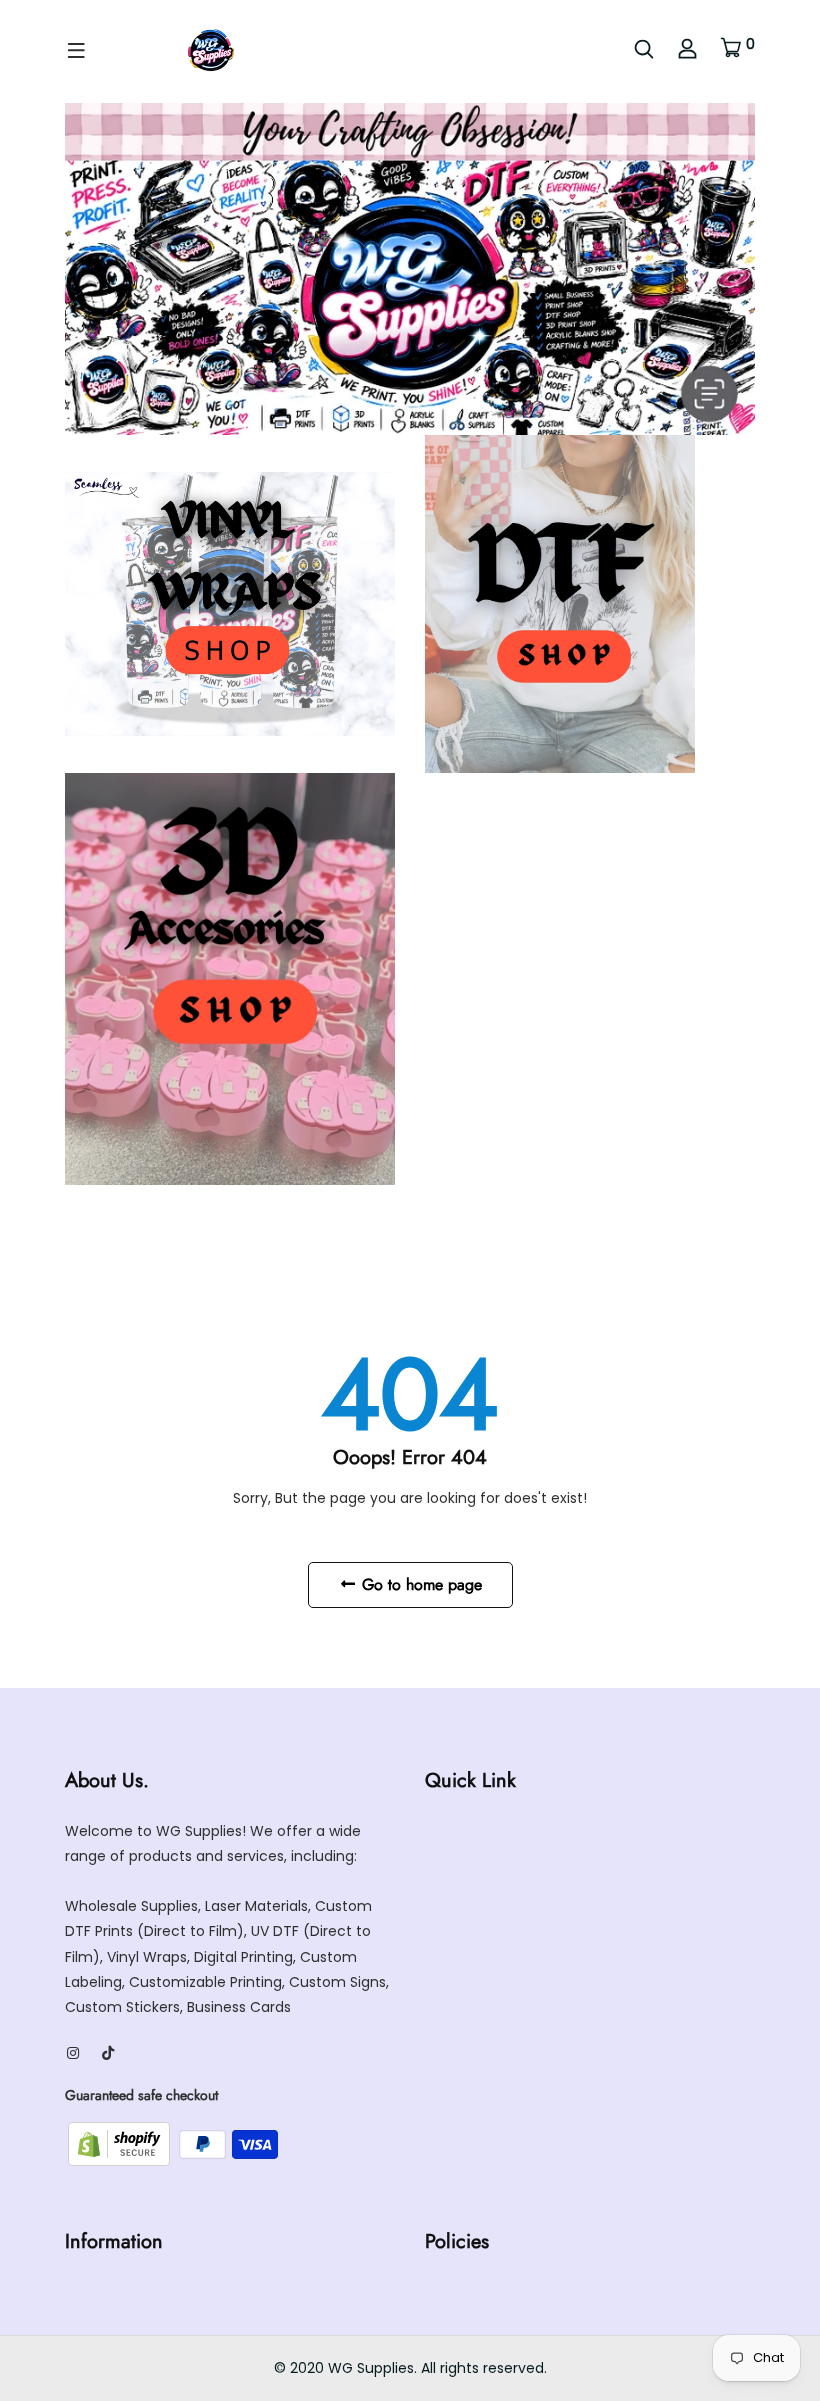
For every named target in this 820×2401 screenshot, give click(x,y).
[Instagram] (73, 2053)
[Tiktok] (108, 2053)
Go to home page (419, 1584)
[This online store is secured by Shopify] (121, 2143)
